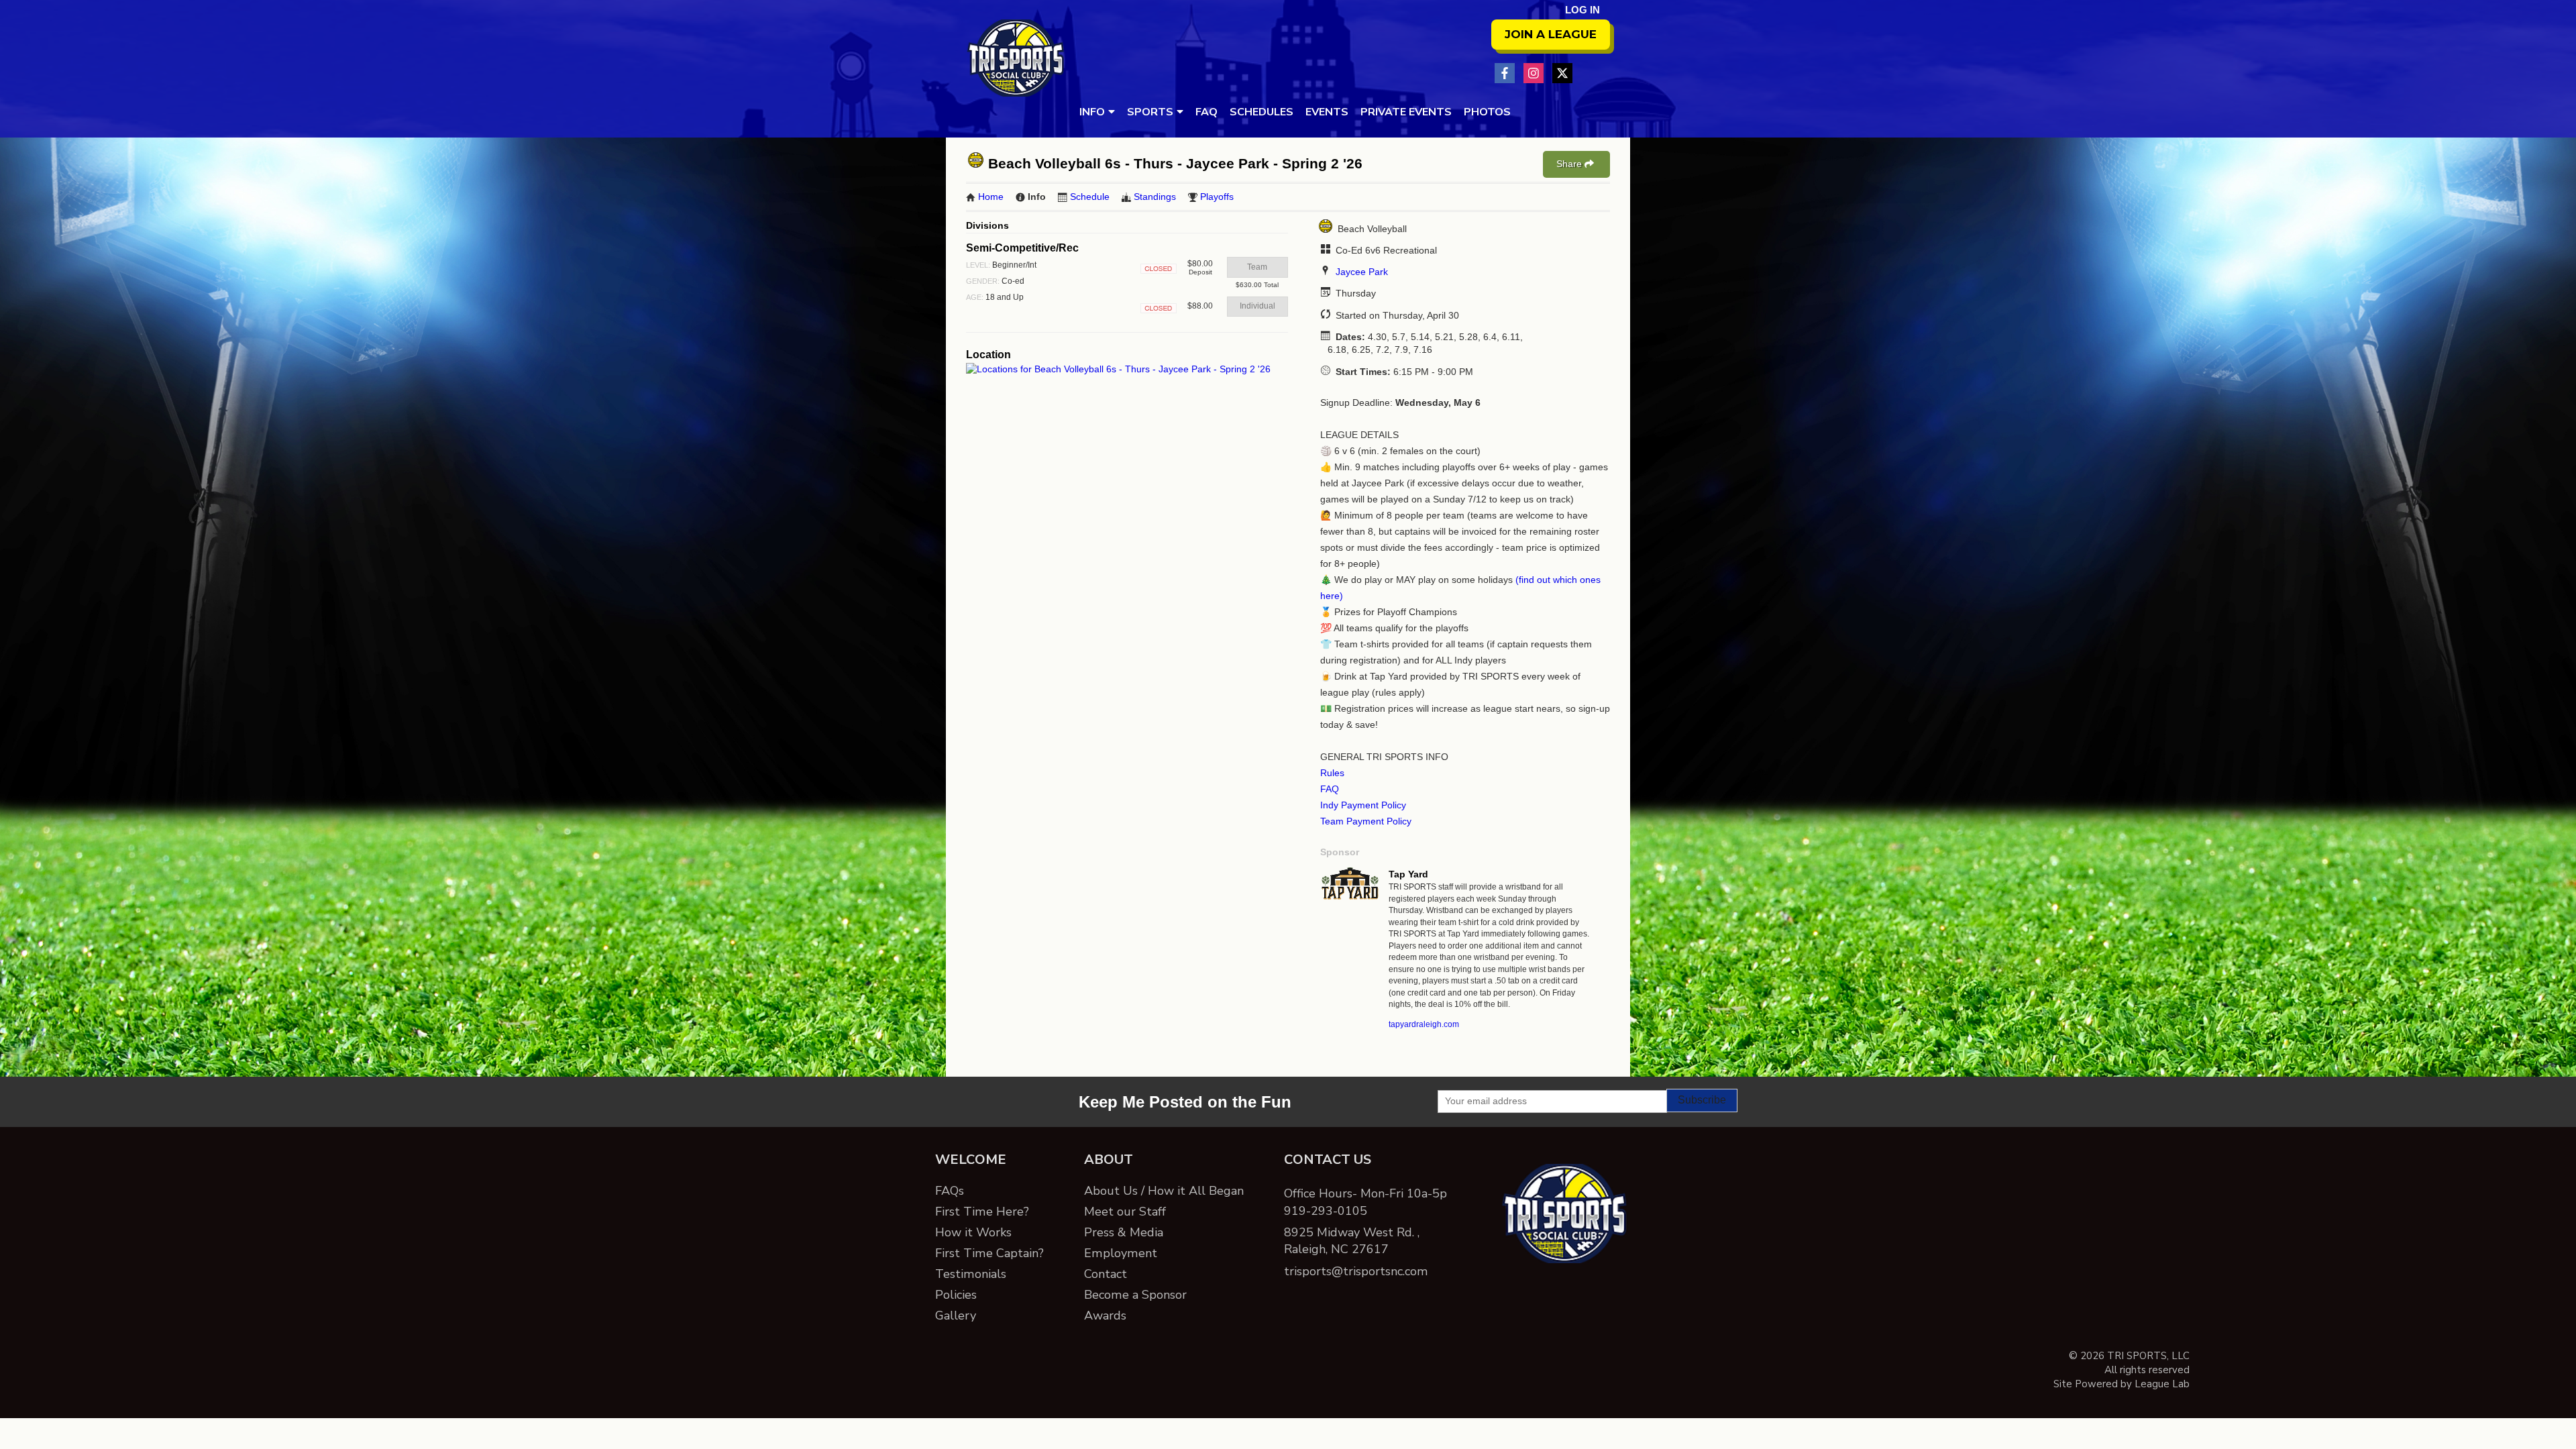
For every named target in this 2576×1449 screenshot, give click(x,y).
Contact (1106, 1274)
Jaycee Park (1362, 272)
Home (991, 197)
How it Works (973, 1232)
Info (1092, 112)
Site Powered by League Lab (2122, 1384)
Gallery (956, 1316)
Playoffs (1217, 197)
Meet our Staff (1125, 1212)
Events (1327, 112)
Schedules (1262, 112)
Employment (1121, 1253)
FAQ (1206, 112)
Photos (1487, 112)
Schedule (1090, 197)
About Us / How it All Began (1164, 1191)
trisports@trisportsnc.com (1356, 1271)
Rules (1332, 773)
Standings (1155, 197)
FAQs (950, 1191)
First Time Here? (982, 1212)
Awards (1105, 1316)
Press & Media (1124, 1232)
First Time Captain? (989, 1253)
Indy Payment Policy (1363, 805)
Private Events (1406, 112)
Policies (956, 1295)
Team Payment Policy (1366, 821)
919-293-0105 (1326, 1211)
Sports (1150, 112)
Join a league (1551, 34)
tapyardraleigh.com (1424, 1024)
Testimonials (971, 1274)
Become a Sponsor (1135, 1295)
